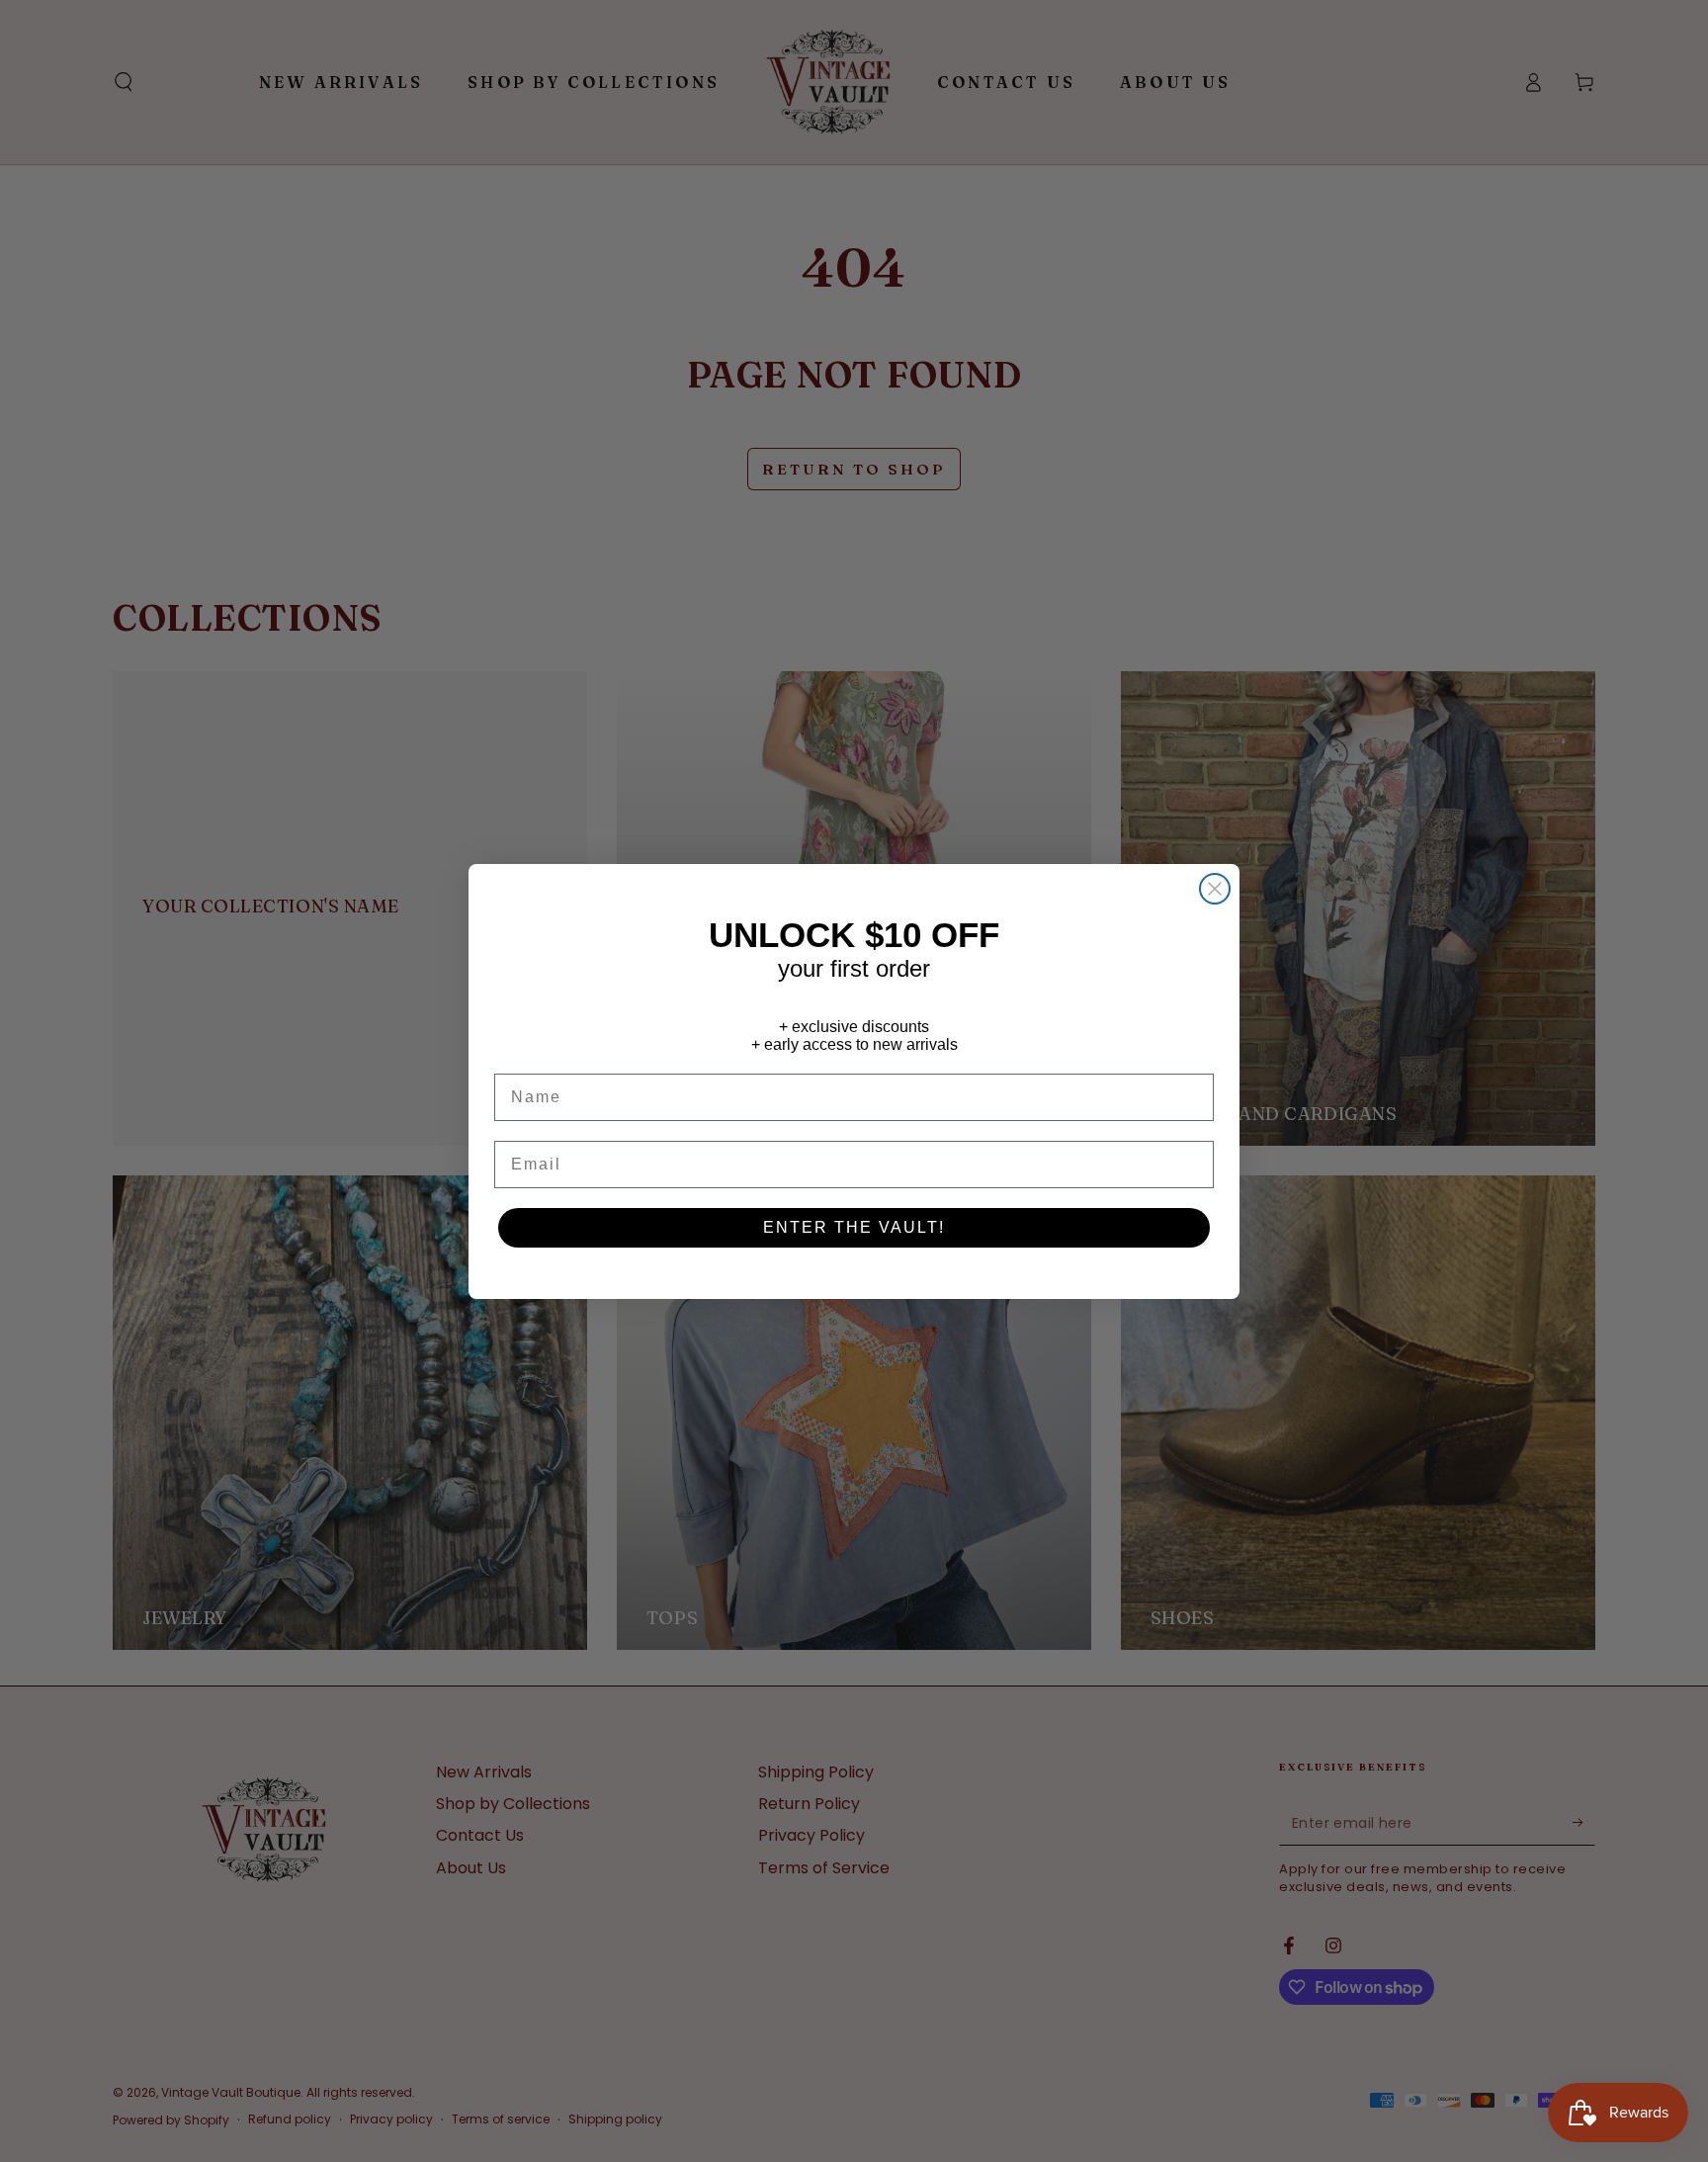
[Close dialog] (1215, 889)
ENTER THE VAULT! (854, 1227)
